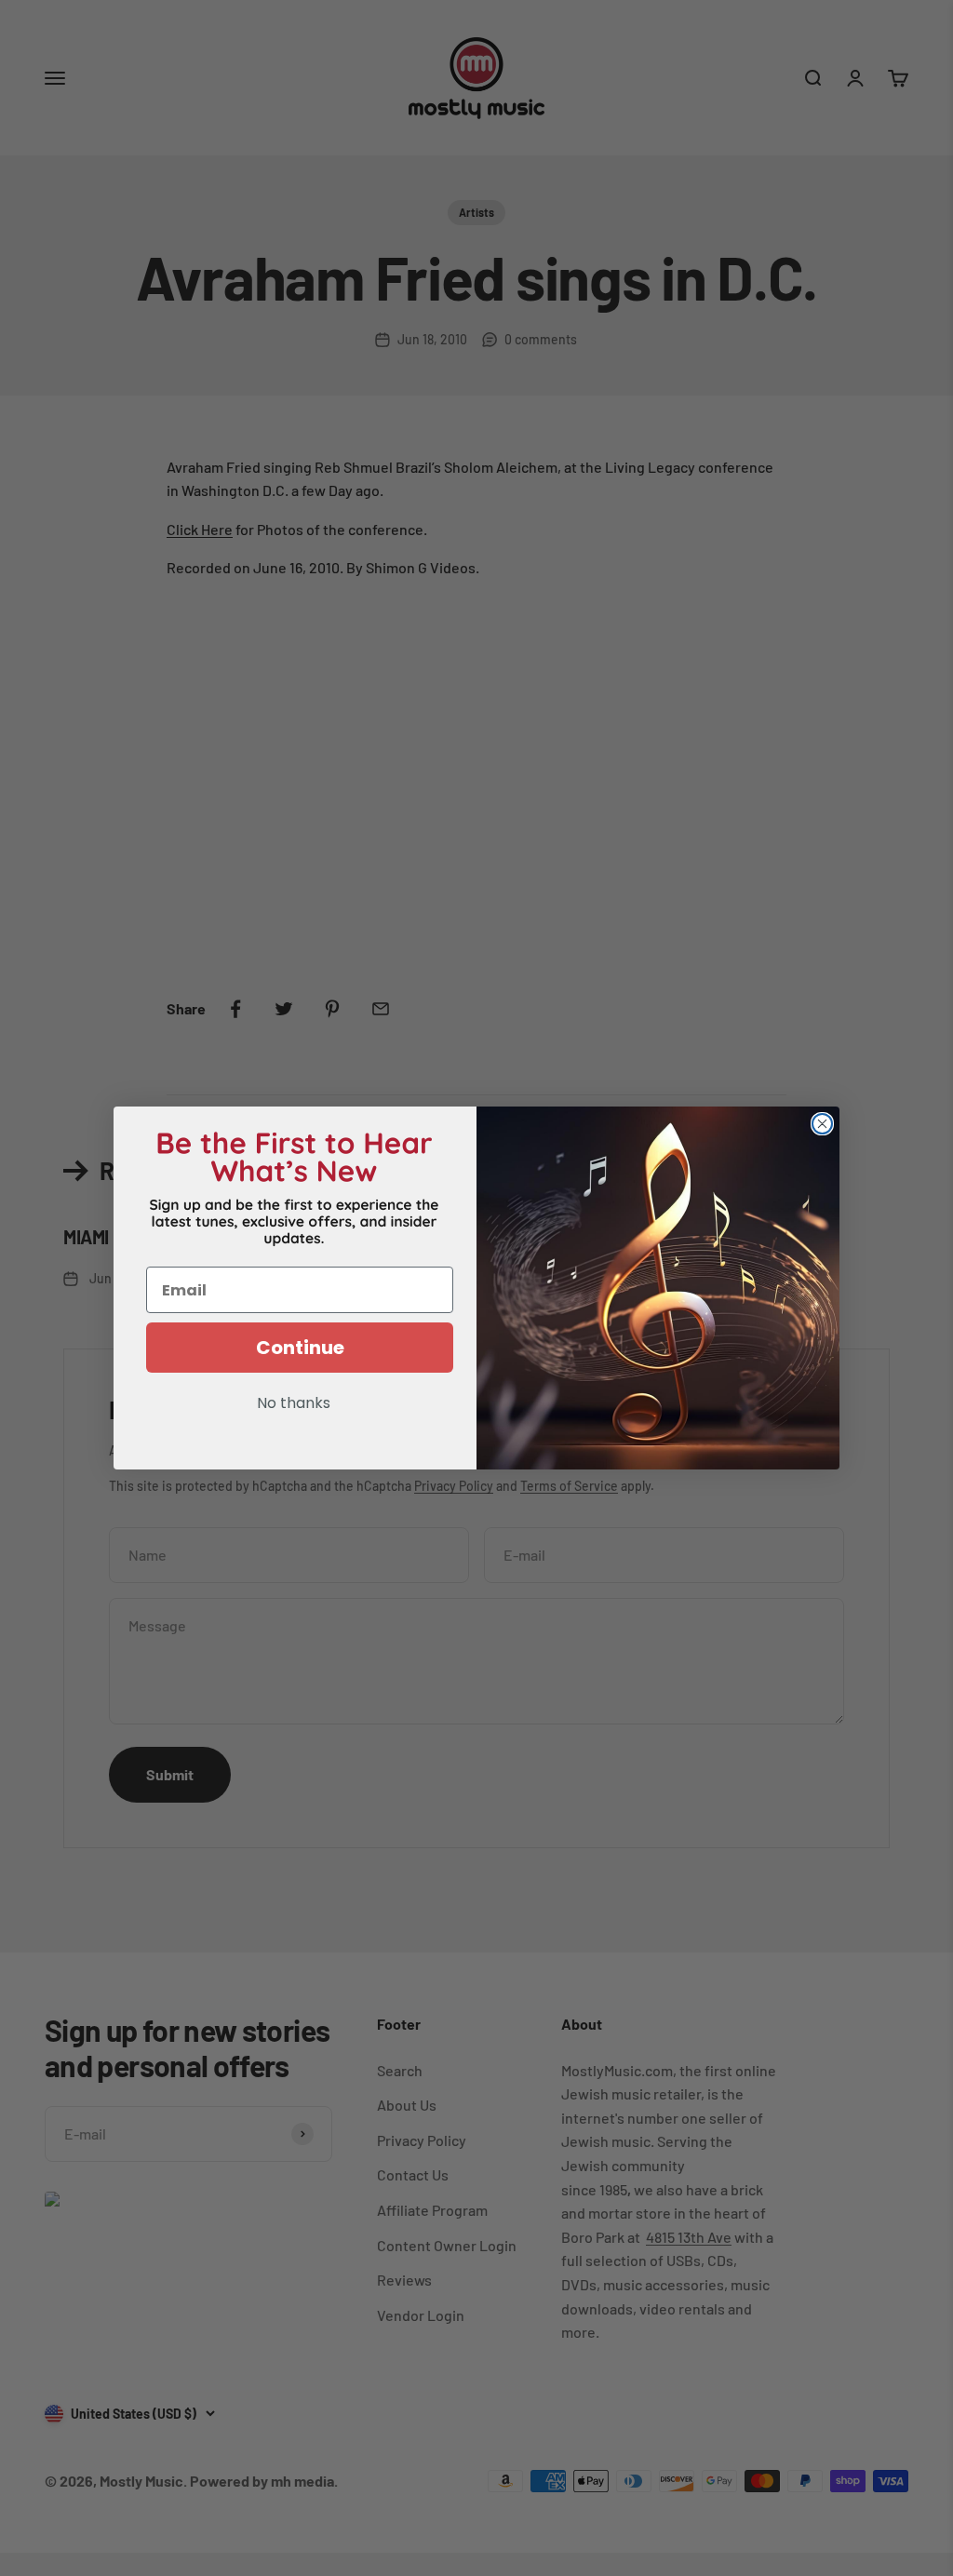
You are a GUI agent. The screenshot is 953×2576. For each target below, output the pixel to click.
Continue (300, 1348)
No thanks (294, 1404)
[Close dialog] (822, 1124)
